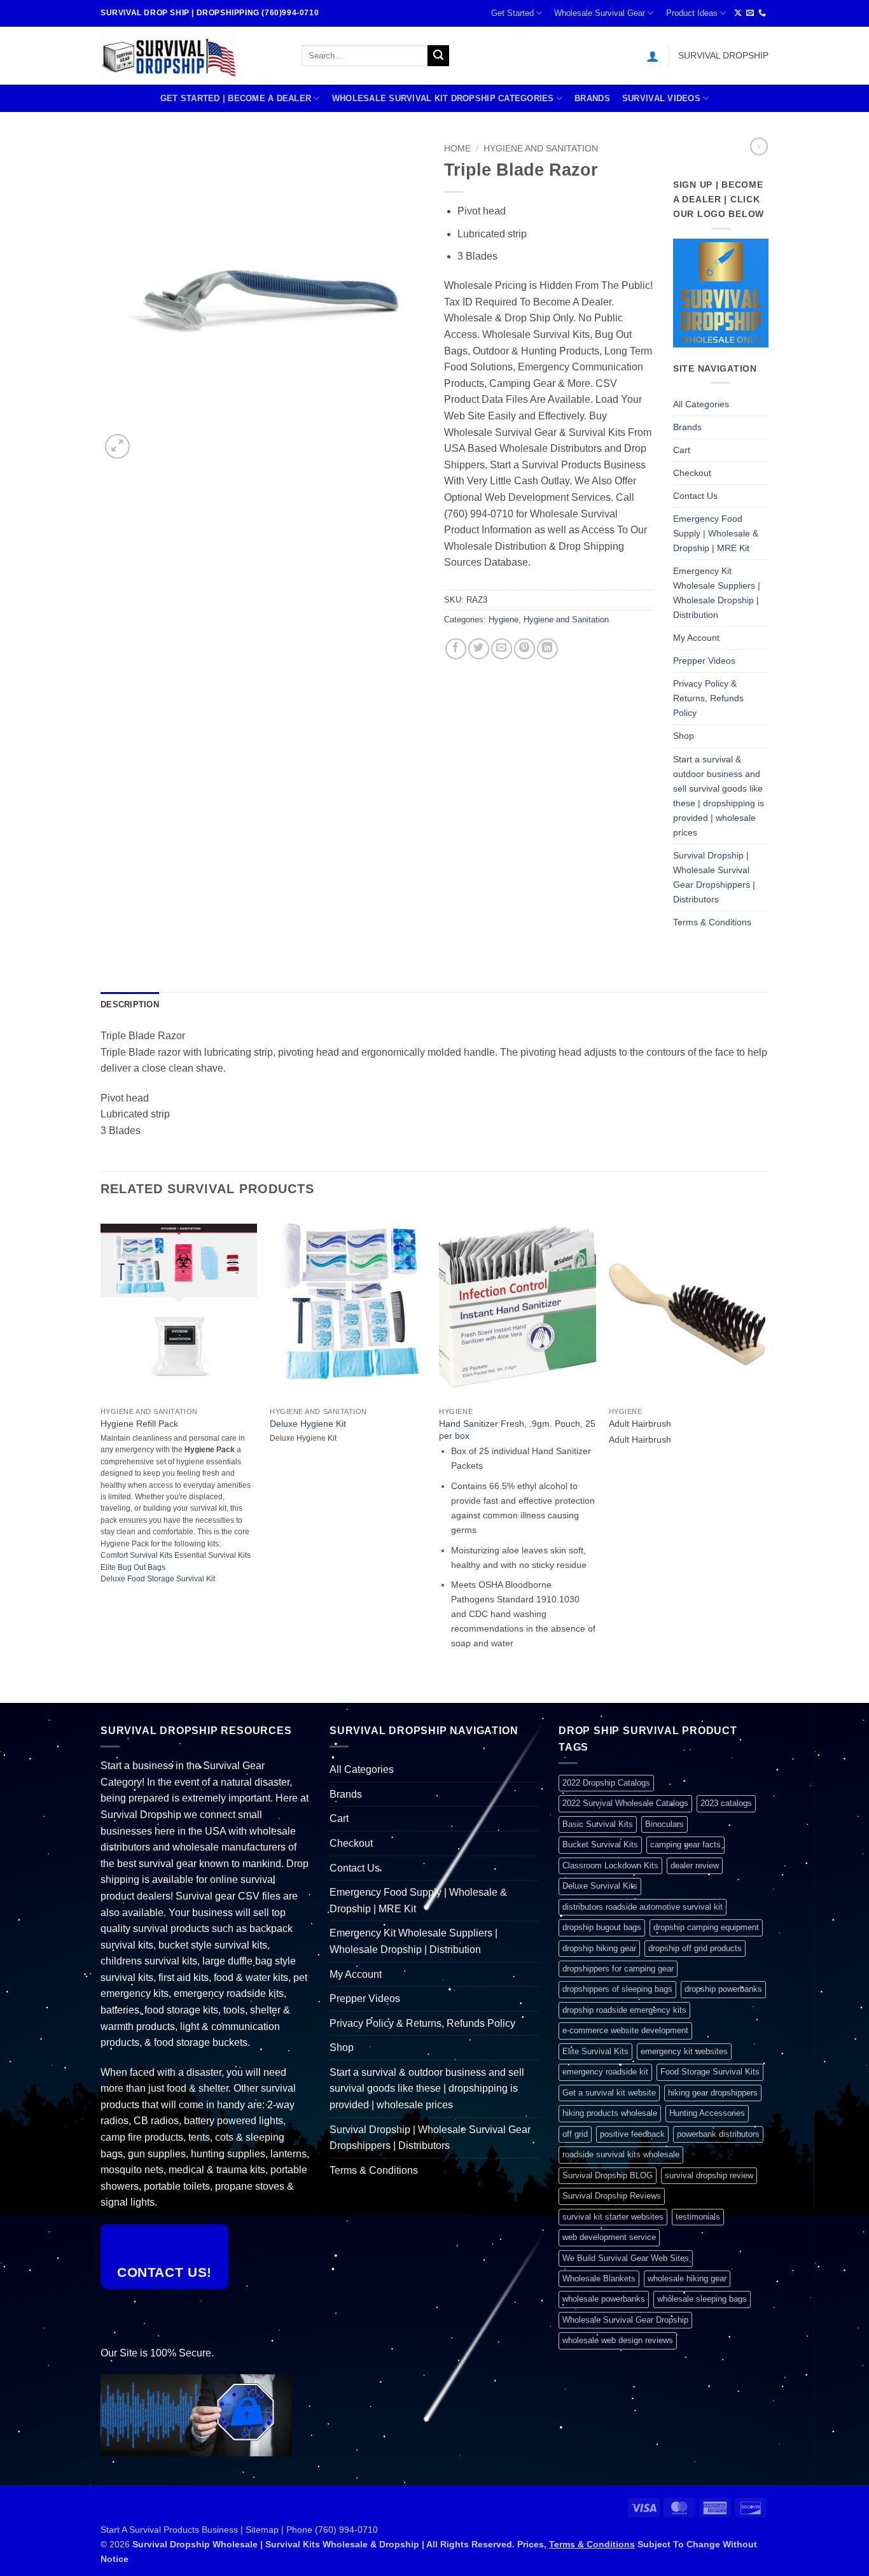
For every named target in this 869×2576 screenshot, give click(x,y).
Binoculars (664, 1824)
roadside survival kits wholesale (621, 2154)
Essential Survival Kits (212, 1555)
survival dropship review (709, 2175)
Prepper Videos (704, 661)
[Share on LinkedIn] (547, 649)
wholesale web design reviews (618, 2340)
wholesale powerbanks (604, 2299)
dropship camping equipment (706, 1927)
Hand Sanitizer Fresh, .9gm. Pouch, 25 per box (517, 1430)
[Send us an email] (750, 13)
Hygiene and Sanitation (541, 149)
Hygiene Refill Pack (139, 1424)
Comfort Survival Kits (136, 1555)
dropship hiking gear (599, 1948)
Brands (592, 98)
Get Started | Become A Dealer (236, 98)
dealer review (695, 1865)
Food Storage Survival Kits (710, 2072)
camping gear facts (685, 1844)
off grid (575, 2134)
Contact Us (695, 496)
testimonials (698, 2217)
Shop (684, 736)
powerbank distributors (718, 2134)
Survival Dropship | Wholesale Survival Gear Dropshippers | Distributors (714, 877)
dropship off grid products (695, 1948)
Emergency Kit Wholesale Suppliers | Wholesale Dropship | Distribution (717, 593)
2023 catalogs (726, 1803)
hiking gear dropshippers (713, 2093)
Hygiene (504, 619)
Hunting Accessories (707, 2113)
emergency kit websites (684, 2051)
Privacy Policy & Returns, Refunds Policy (708, 698)
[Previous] (101, 1456)
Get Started (512, 13)
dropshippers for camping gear (618, 1969)
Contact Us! (164, 2272)
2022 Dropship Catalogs (606, 1783)
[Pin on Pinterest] (525, 649)
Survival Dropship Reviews (612, 2196)
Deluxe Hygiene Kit (308, 1424)
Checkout (692, 473)
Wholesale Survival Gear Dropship (625, 2320)
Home (457, 149)
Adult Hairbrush (640, 1424)
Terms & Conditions (712, 922)
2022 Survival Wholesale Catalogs (625, 1803)
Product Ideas (692, 13)
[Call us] (762, 13)
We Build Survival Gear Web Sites (626, 2258)
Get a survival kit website (609, 2093)
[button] (653, 56)
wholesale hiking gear (687, 2278)
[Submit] (438, 56)
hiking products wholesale (610, 2113)
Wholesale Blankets (599, 2278)
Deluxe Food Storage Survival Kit (158, 1579)
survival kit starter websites (613, 2217)
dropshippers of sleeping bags (617, 1989)
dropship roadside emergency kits (624, 2010)
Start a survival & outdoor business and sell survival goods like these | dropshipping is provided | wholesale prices (719, 796)
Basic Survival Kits (598, 1824)
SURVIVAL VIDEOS (661, 98)
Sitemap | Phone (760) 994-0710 (312, 2530)
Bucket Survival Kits (600, 1844)
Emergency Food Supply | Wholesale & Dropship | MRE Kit (716, 533)
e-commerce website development (625, 2030)
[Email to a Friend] (502, 649)
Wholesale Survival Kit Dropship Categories (443, 98)
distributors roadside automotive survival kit (643, 1907)
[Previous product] (759, 146)
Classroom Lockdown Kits (610, 1865)
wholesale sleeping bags (702, 2299)
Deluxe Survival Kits (600, 1886)
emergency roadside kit (605, 2072)
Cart (682, 450)
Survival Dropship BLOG (608, 2175)
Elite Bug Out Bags (133, 1567)
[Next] (765, 1456)
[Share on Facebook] (456, 649)
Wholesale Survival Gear (600, 13)
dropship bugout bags (602, 1927)
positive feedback (632, 2134)
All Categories (701, 404)
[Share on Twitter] (479, 649)
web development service (609, 2237)
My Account (696, 638)
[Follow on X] (738, 13)
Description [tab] (130, 1004)
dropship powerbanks (723, 1989)
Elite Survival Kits (595, 2051)
